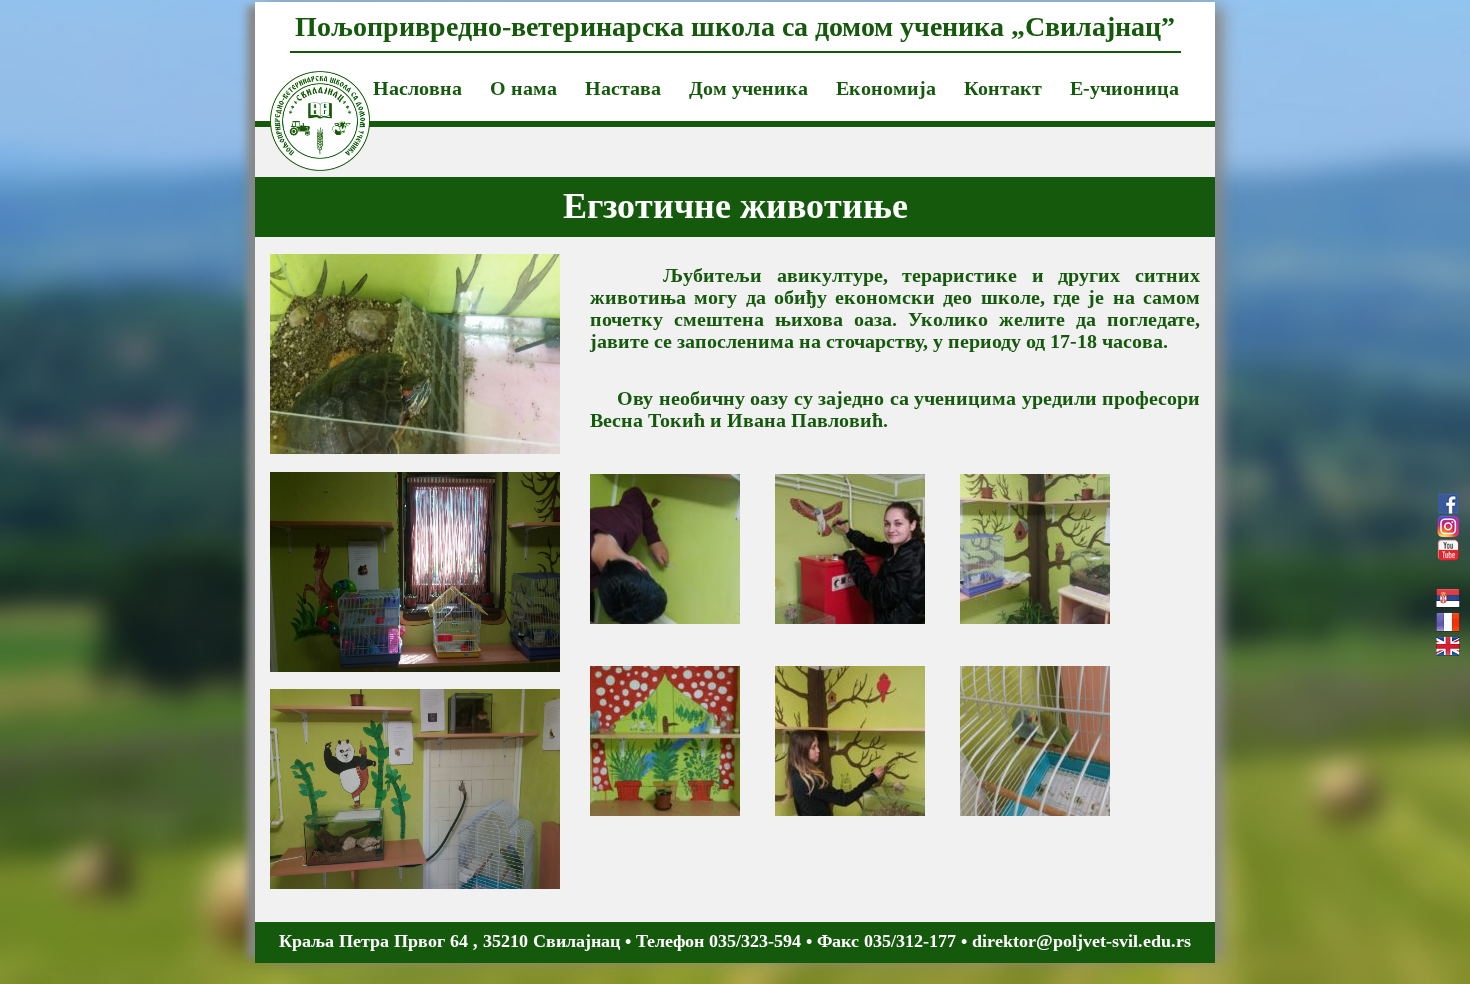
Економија (886, 88)
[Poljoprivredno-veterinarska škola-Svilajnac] (305, 96)
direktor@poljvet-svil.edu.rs (1081, 941)
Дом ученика (748, 88)
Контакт (1003, 88)
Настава (623, 88)
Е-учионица (1124, 88)
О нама (523, 88)
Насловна (417, 88)
